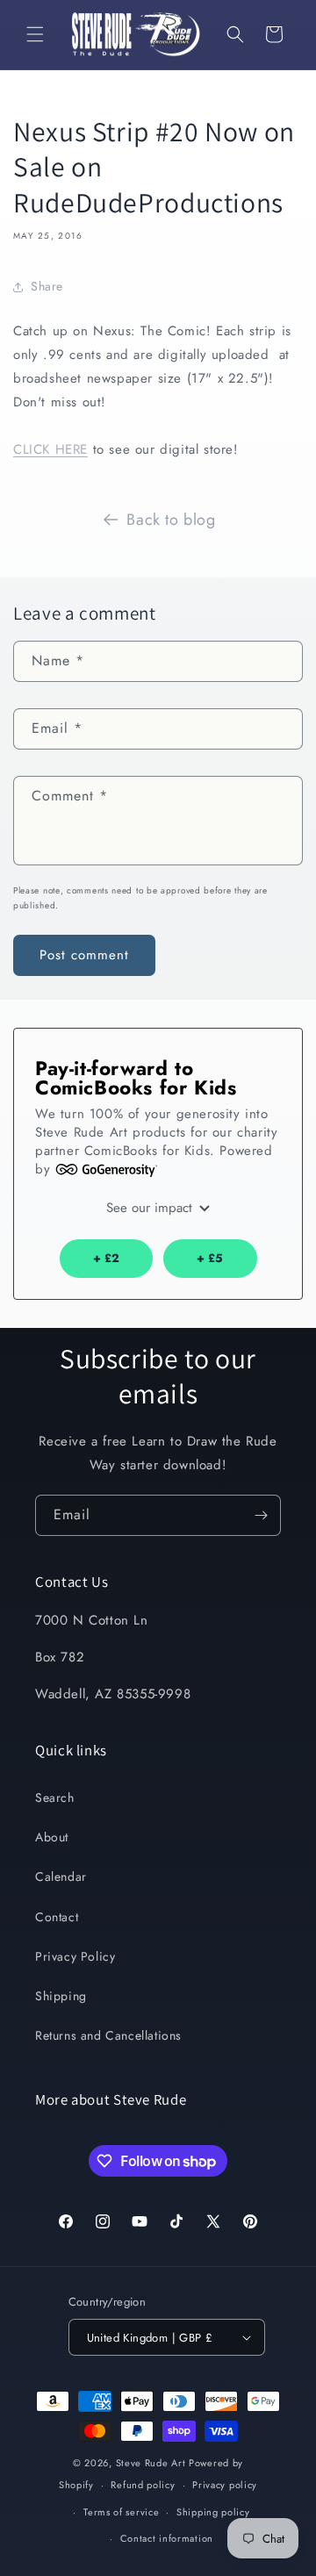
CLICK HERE (50, 449)
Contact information (167, 2538)
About (52, 1837)
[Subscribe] (261, 1515)
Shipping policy (213, 2512)
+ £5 (210, 1258)
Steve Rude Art (151, 2463)
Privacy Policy (75, 1956)
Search (55, 1797)
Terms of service (121, 2512)
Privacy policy (225, 2485)
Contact (57, 1917)
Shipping (61, 1996)
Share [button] (47, 286)
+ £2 (106, 1258)
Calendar (61, 1876)
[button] (35, 34)
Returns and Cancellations (108, 2035)
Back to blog (171, 520)
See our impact (151, 1208)
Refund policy (143, 2485)
